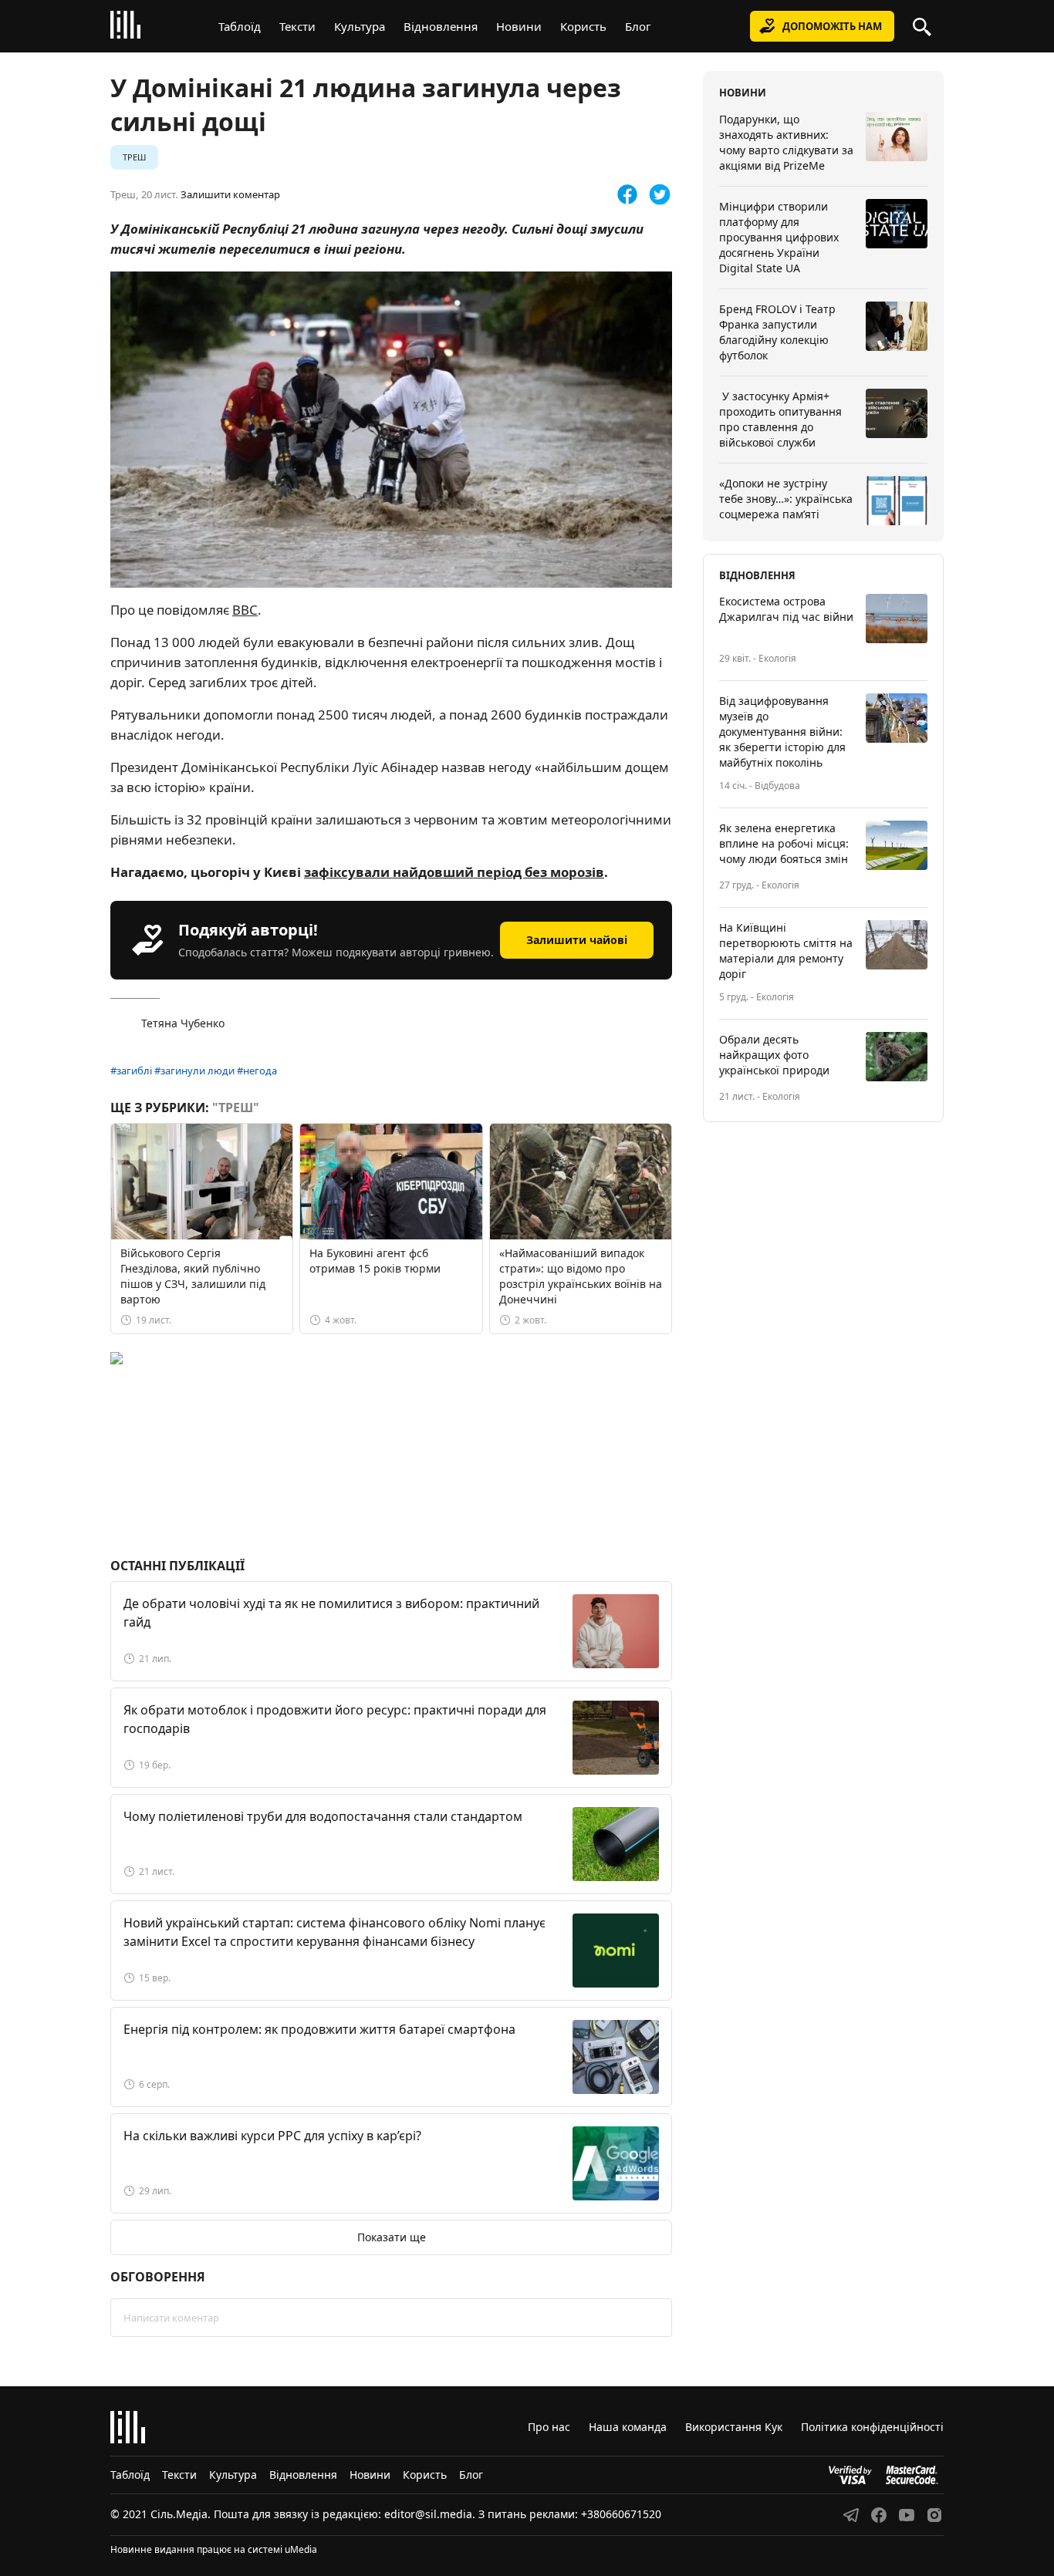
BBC (245, 610)
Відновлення (441, 26)
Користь (583, 26)
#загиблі (131, 1071)
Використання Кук (734, 2427)
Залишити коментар (230, 195)
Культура (360, 26)
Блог (638, 26)
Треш (134, 157)
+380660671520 (621, 2514)
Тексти (297, 26)
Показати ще (392, 2237)
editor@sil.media (428, 2514)
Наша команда (628, 2427)
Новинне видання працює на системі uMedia (214, 2549)
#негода (257, 1071)
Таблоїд (240, 26)
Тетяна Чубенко (183, 1023)
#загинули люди (194, 1071)
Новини (519, 26)
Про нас (549, 2427)
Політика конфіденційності (872, 2427)
